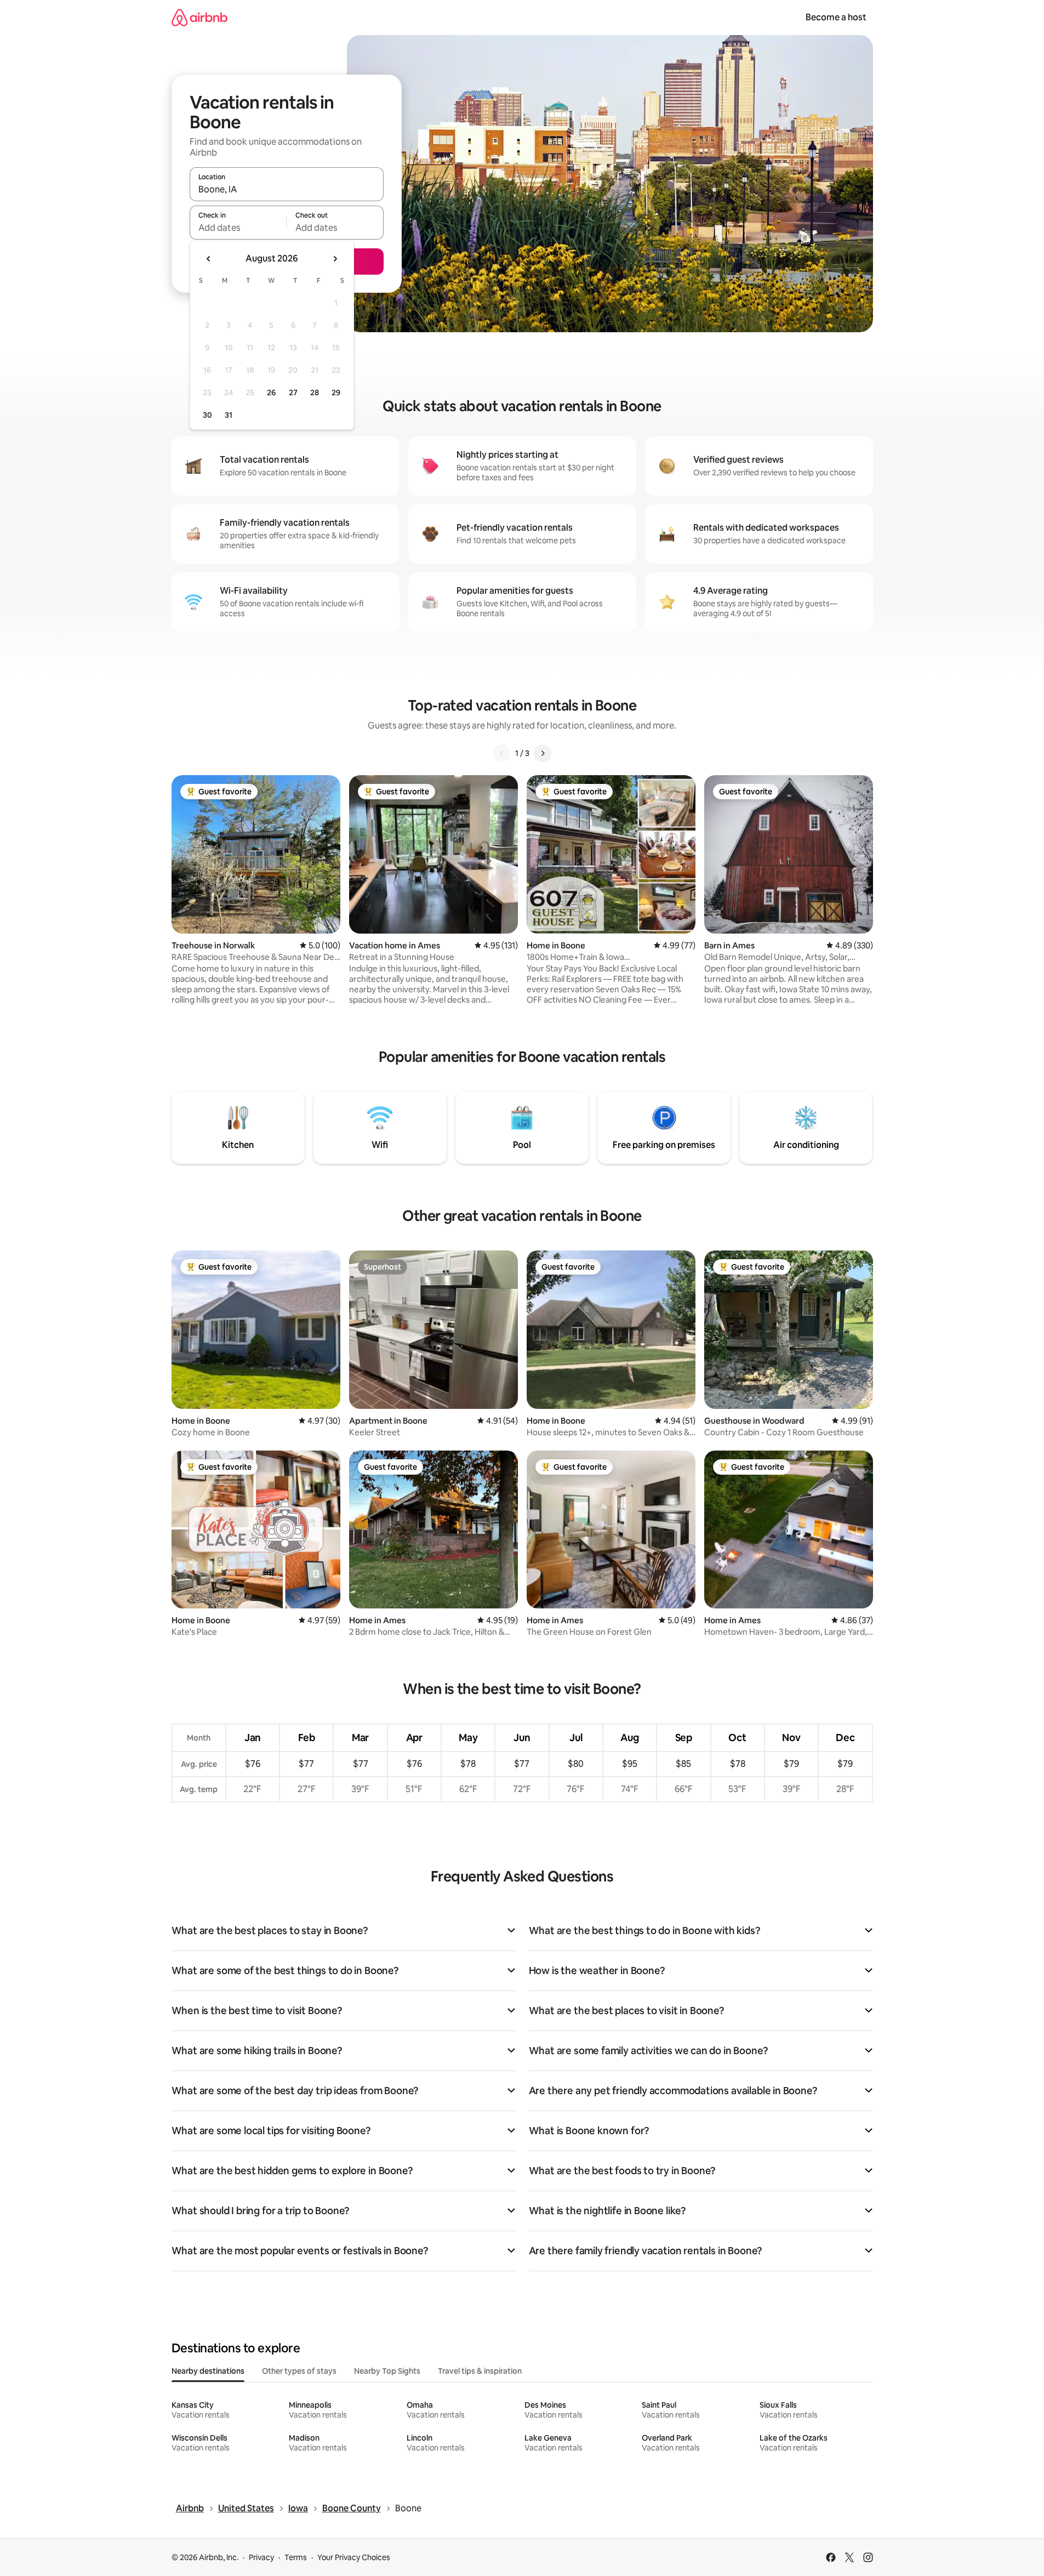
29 (336, 393)
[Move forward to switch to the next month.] (335, 259)
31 (229, 415)
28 (315, 393)
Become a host (836, 17)
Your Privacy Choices (354, 2557)
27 (293, 393)
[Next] (543, 753)
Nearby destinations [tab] (208, 2371)
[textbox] (238, 228)
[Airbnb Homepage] (199, 17)
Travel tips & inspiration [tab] (480, 2371)
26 (271, 393)
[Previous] (502, 753)
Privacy (261, 2557)
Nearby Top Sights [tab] (387, 2371)
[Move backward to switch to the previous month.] (209, 259)
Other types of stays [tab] (299, 2371)
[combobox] (287, 189)
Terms (296, 2557)
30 (207, 415)
